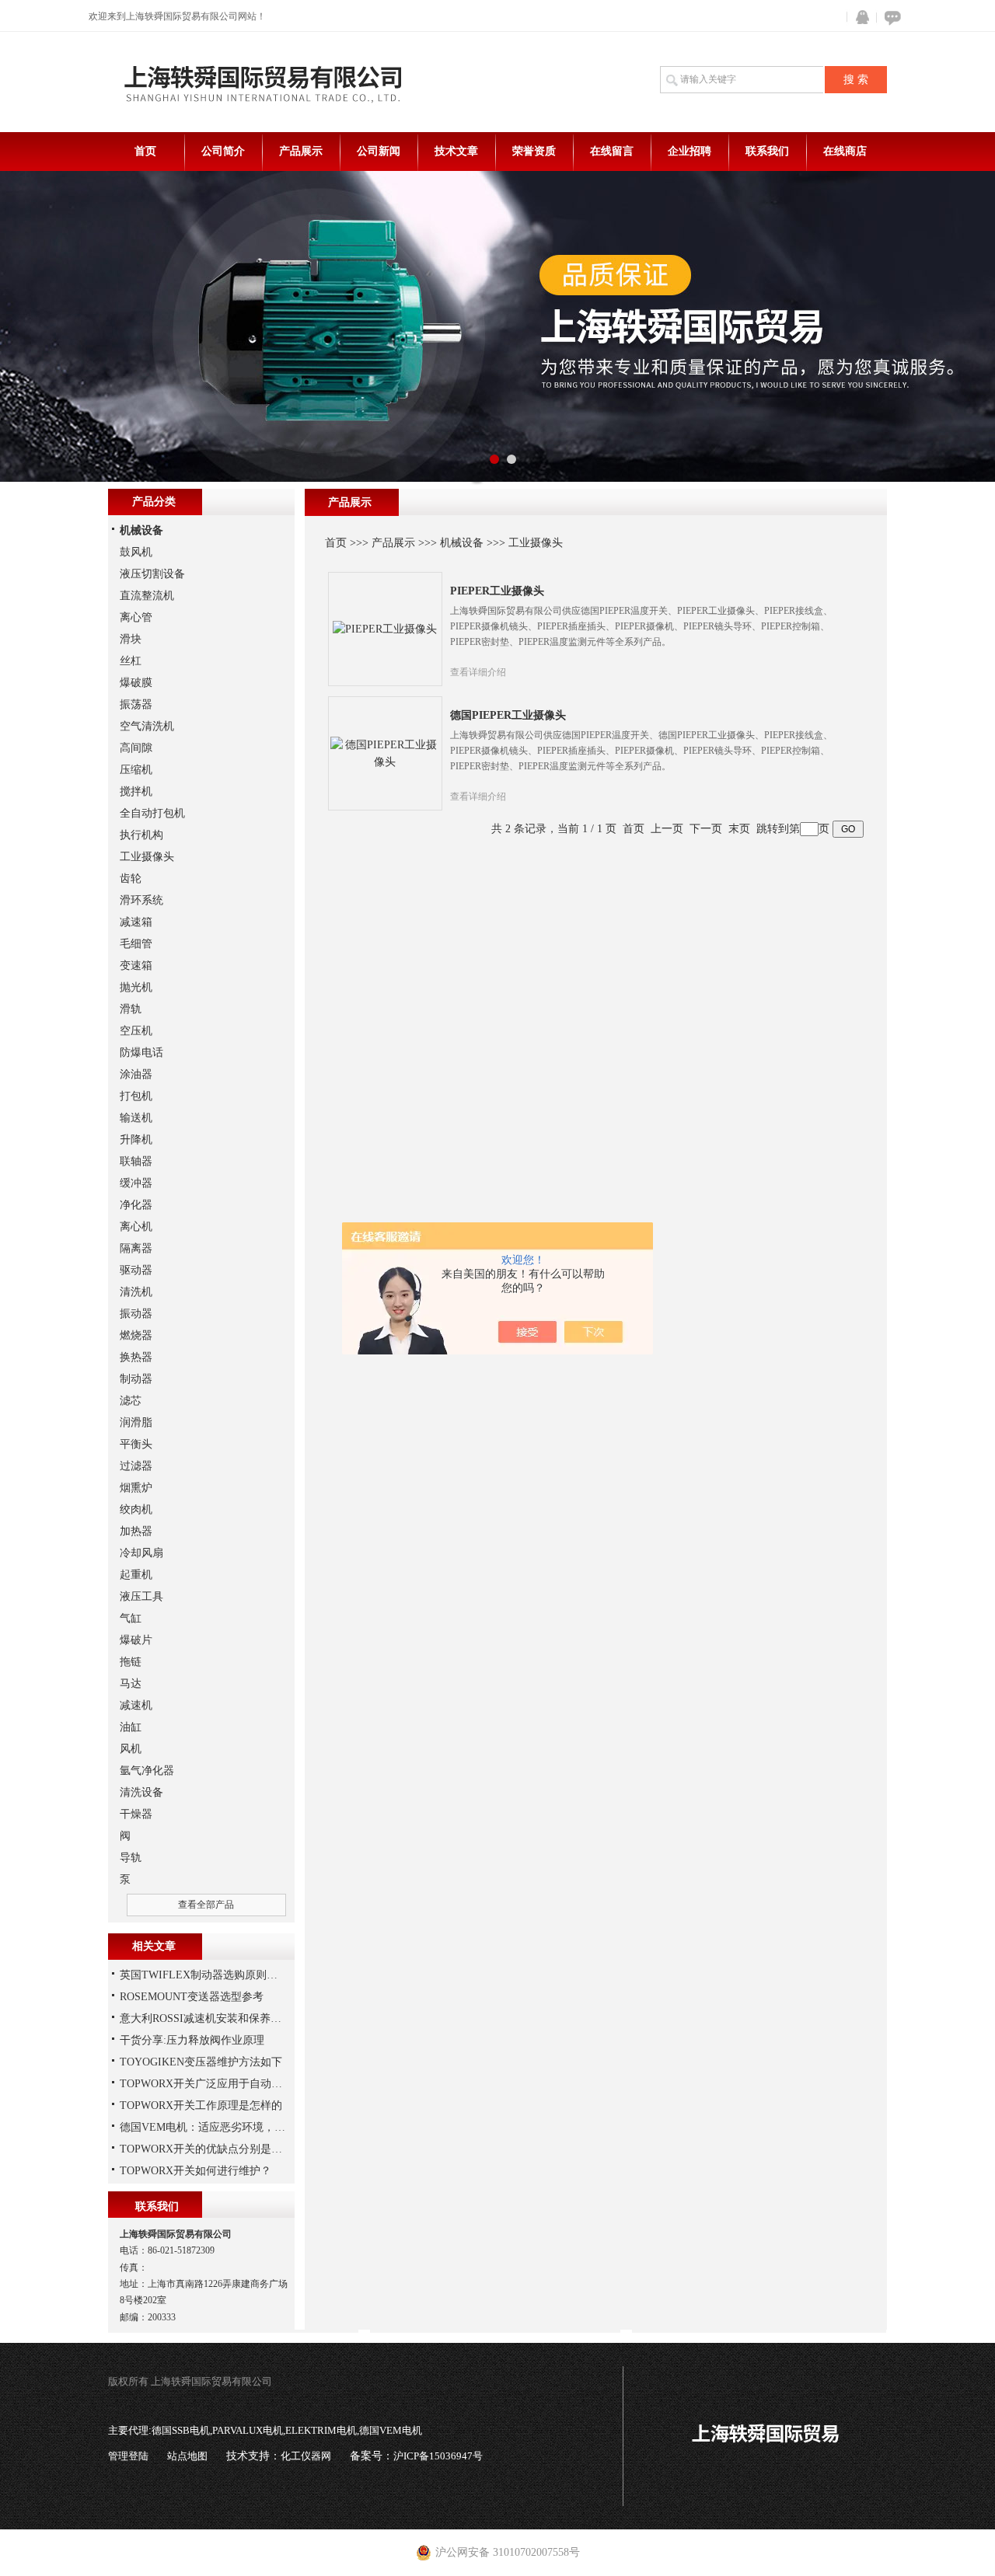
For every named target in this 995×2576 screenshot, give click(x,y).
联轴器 (136, 1161)
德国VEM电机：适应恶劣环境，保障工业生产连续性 (246, 2127)
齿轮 (131, 878)
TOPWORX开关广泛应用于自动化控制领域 (223, 2084)
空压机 (136, 1031)
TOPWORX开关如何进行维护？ (196, 2171)
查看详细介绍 (478, 672)
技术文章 (456, 151)
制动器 (136, 1379)
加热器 (136, 1531)
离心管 (136, 617)
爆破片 (136, 1640)
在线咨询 (890, 17)
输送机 (136, 1118)
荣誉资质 (534, 151)
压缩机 (136, 770)
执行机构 (141, 835)
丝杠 (131, 661)
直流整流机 (147, 596)
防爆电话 (141, 1053)
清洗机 (136, 1292)
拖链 (131, 1662)
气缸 (131, 1618)
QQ (859, 17)
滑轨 (131, 1009)
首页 (145, 151)
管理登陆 (128, 2456)
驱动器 (136, 1270)
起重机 (136, 1575)
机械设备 (462, 543)
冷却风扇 (141, 1553)
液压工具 (141, 1596)
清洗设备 (141, 1792)
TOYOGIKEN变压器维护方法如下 (201, 2062)
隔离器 (136, 1248)
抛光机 (136, 987)
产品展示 (301, 151)
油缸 (131, 1727)
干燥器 (136, 1814)
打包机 (136, 1096)
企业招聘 (690, 151)
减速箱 (136, 922)
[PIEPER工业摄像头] (385, 628)
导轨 (131, 1858)
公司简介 (223, 151)
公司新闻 (379, 151)
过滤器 (136, 1466)
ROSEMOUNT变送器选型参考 (192, 1997)
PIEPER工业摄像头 (497, 591)
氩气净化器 (147, 1771)
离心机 (136, 1227)
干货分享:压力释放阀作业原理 (192, 2040)
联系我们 (767, 151)
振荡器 (136, 704)
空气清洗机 (147, 726)
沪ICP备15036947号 (438, 2456)
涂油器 (136, 1074)
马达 (131, 1684)
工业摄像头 (536, 543)
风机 (131, 1749)
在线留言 (612, 151)
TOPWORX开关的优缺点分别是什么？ (212, 2149)
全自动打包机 (152, 813)
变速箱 (136, 966)
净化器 (136, 1205)
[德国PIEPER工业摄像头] (385, 753)
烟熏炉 (136, 1488)
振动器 (136, 1314)
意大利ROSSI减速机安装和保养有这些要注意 (228, 2018)
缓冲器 (136, 1183)
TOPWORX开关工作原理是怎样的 (201, 2105)
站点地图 (187, 2456)
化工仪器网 (306, 2456)
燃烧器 (136, 1335)
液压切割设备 (152, 574)
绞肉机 (136, 1509)
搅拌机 (136, 791)
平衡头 (136, 1444)
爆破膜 (136, 683)
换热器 (136, 1357)
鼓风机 (136, 552)
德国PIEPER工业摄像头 (508, 715)
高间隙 (136, 748)
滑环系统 (141, 900)
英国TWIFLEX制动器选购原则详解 (204, 1975)
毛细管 (136, 944)
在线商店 (845, 151)
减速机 (136, 1705)
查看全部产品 (206, 1905)
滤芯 (131, 1401)
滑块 (131, 639)
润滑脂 (136, 1422)
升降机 (136, 1140)
